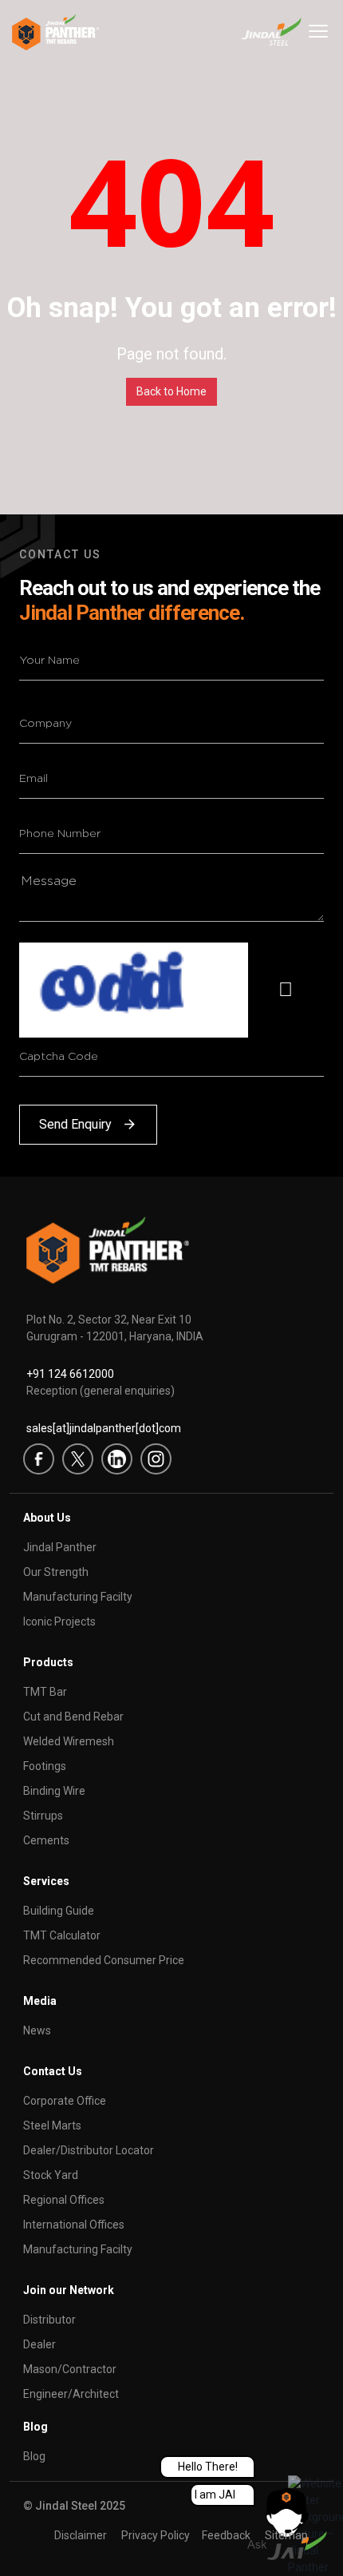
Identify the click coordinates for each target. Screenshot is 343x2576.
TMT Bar (45, 1692)
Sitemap (286, 2535)
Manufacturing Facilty (78, 1597)
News (37, 2030)
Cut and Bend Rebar (73, 1717)
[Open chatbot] (287, 2524)
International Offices (74, 2225)
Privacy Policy (156, 2535)
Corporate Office (65, 2101)
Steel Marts (52, 2125)
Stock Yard (51, 2175)
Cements (46, 1840)
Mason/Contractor (70, 2369)
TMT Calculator (62, 1935)
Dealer (39, 2344)
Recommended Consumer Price (104, 1960)
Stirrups (43, 1816)
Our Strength (56, 1572)
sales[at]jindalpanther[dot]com (104, 1428)
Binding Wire (54, 1791)
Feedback (226, 2535)
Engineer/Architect (71, 2394)
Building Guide (59, 1911)
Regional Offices (64, 2200)
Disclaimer (81, 2535)
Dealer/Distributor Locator (89, 2150)
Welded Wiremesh (69, 1741)
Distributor (49, 2320)
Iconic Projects (59, 1621)
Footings (45, 1766)
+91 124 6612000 (70, 1374)
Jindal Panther (60, 1547)
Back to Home (171, 391)
